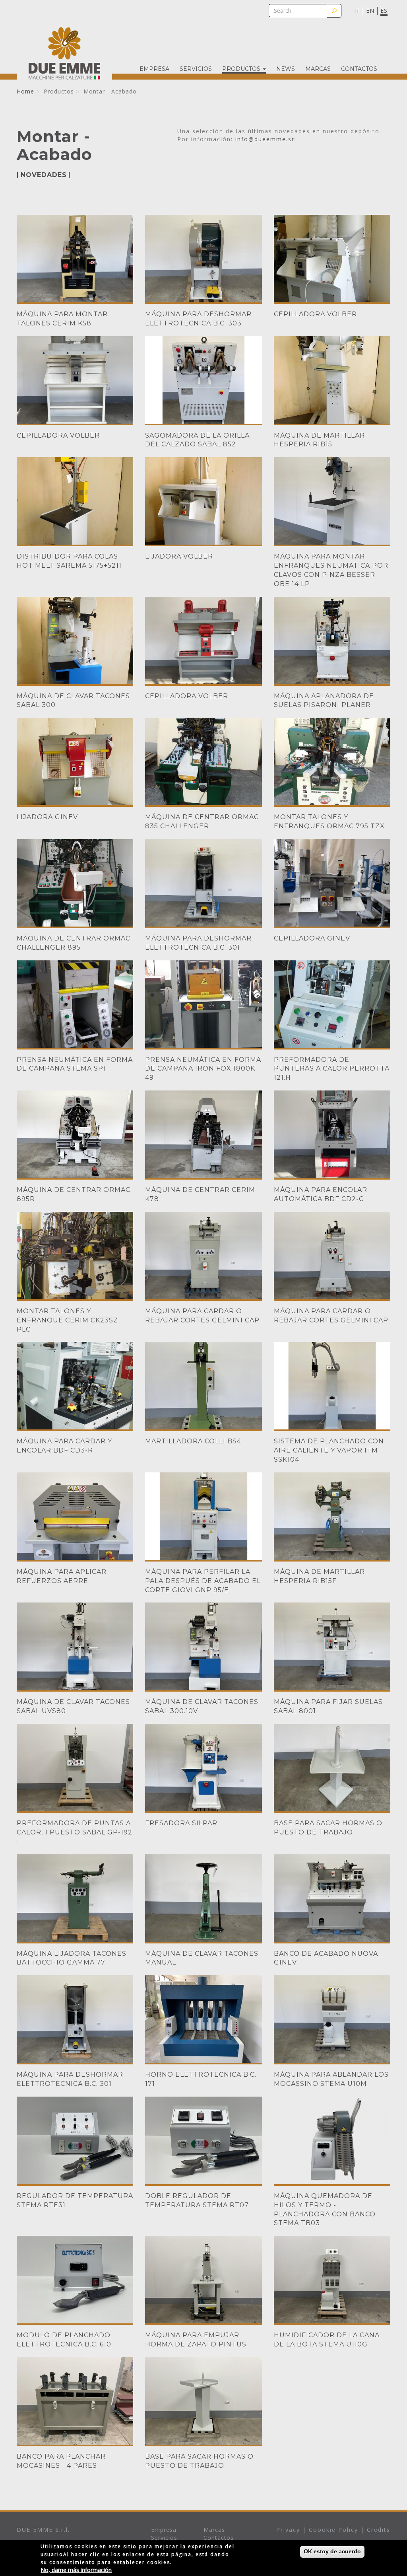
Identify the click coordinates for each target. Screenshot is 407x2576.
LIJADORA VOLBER (179, 556)
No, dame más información (76, 2570)
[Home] (64, 53)
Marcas (318, 69)
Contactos (359, 69)
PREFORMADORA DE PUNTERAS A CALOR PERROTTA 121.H (332, 1069)
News (286, 69)
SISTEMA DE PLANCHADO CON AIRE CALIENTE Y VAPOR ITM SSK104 (329, 1450)
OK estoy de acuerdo (332, 2551)
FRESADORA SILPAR (181, 1823)
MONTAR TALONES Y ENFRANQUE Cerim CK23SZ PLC (67, 1320)
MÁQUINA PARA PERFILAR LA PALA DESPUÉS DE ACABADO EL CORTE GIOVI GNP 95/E (203, 1581)
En (370, 11)
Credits (379, 2530)
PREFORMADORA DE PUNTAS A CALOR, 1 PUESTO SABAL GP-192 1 (75, 1832)
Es (384, 11)
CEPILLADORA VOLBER (315, 314)
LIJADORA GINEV (47, 817)
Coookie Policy (333, 2530)
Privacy (288, 2530)
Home (25, 91)
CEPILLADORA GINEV (312, 938)
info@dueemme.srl (266, 139)
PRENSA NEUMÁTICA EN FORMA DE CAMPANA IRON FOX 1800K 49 (203, 1069)
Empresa (154, 69)
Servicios (196, 69)
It (357, 11)
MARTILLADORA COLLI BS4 (193, 1441)
